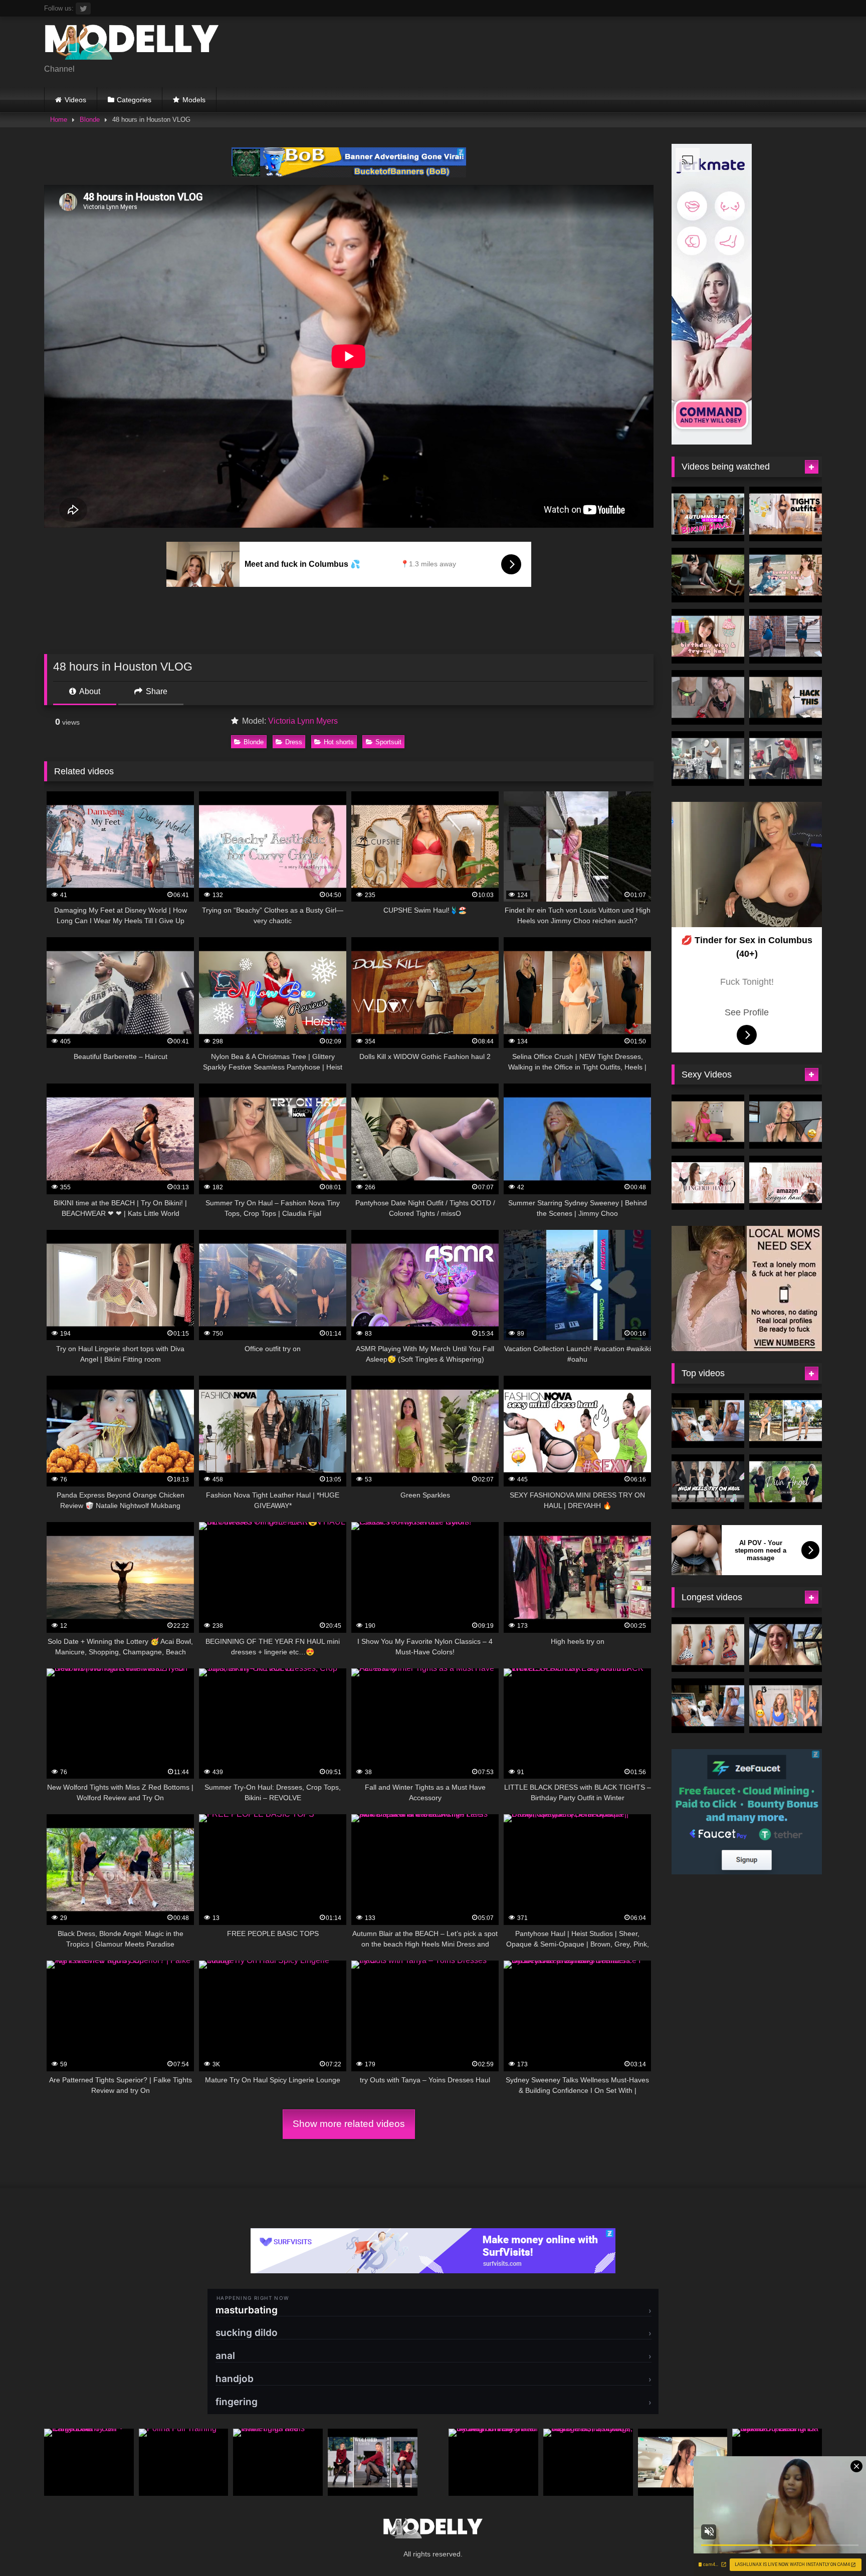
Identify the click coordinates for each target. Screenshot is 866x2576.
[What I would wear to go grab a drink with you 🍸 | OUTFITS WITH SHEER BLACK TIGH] (786, 514)
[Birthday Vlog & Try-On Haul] (708, 636)
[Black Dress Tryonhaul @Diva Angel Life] (786, 1482)
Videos (75, 100)
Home (59, 120)
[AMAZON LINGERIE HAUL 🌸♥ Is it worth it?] (786, 1183)
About (89, 691)
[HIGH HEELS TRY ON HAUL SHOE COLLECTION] (708, 1482)
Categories (134, 100)
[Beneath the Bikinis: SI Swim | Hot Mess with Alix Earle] (708, 1421)
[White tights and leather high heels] (278, 2462)
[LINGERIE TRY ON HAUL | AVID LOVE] (786, 1122)
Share (156, 691)
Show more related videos (349, 2124)
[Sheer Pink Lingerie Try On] (708, 1122)
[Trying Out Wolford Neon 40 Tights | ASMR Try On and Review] (373, 2462)
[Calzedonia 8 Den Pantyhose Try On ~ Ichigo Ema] (89, 2462)
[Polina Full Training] (184, 2462)
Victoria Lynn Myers (303, 721)
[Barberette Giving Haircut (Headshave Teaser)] (708, 759)
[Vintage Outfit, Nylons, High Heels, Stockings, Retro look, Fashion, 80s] (588, 2462)
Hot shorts (339, 742)
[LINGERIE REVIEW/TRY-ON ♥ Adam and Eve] (708, 1183)
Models (194, 100)
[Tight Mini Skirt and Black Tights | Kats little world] (786, 636)
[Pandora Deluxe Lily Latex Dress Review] (708, 575)
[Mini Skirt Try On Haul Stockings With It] (708, 697)
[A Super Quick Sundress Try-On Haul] (786, 575)
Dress (294, 742)
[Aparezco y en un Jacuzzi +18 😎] (786, 1645)
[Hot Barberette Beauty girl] (786, 759)
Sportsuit (388, 742)
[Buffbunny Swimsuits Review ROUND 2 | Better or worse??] (786, 1706)
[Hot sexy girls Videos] (132, 44)
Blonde (90, 120)
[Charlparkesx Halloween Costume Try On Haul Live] (708, 1645)
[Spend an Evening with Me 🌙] (683, 2462)
